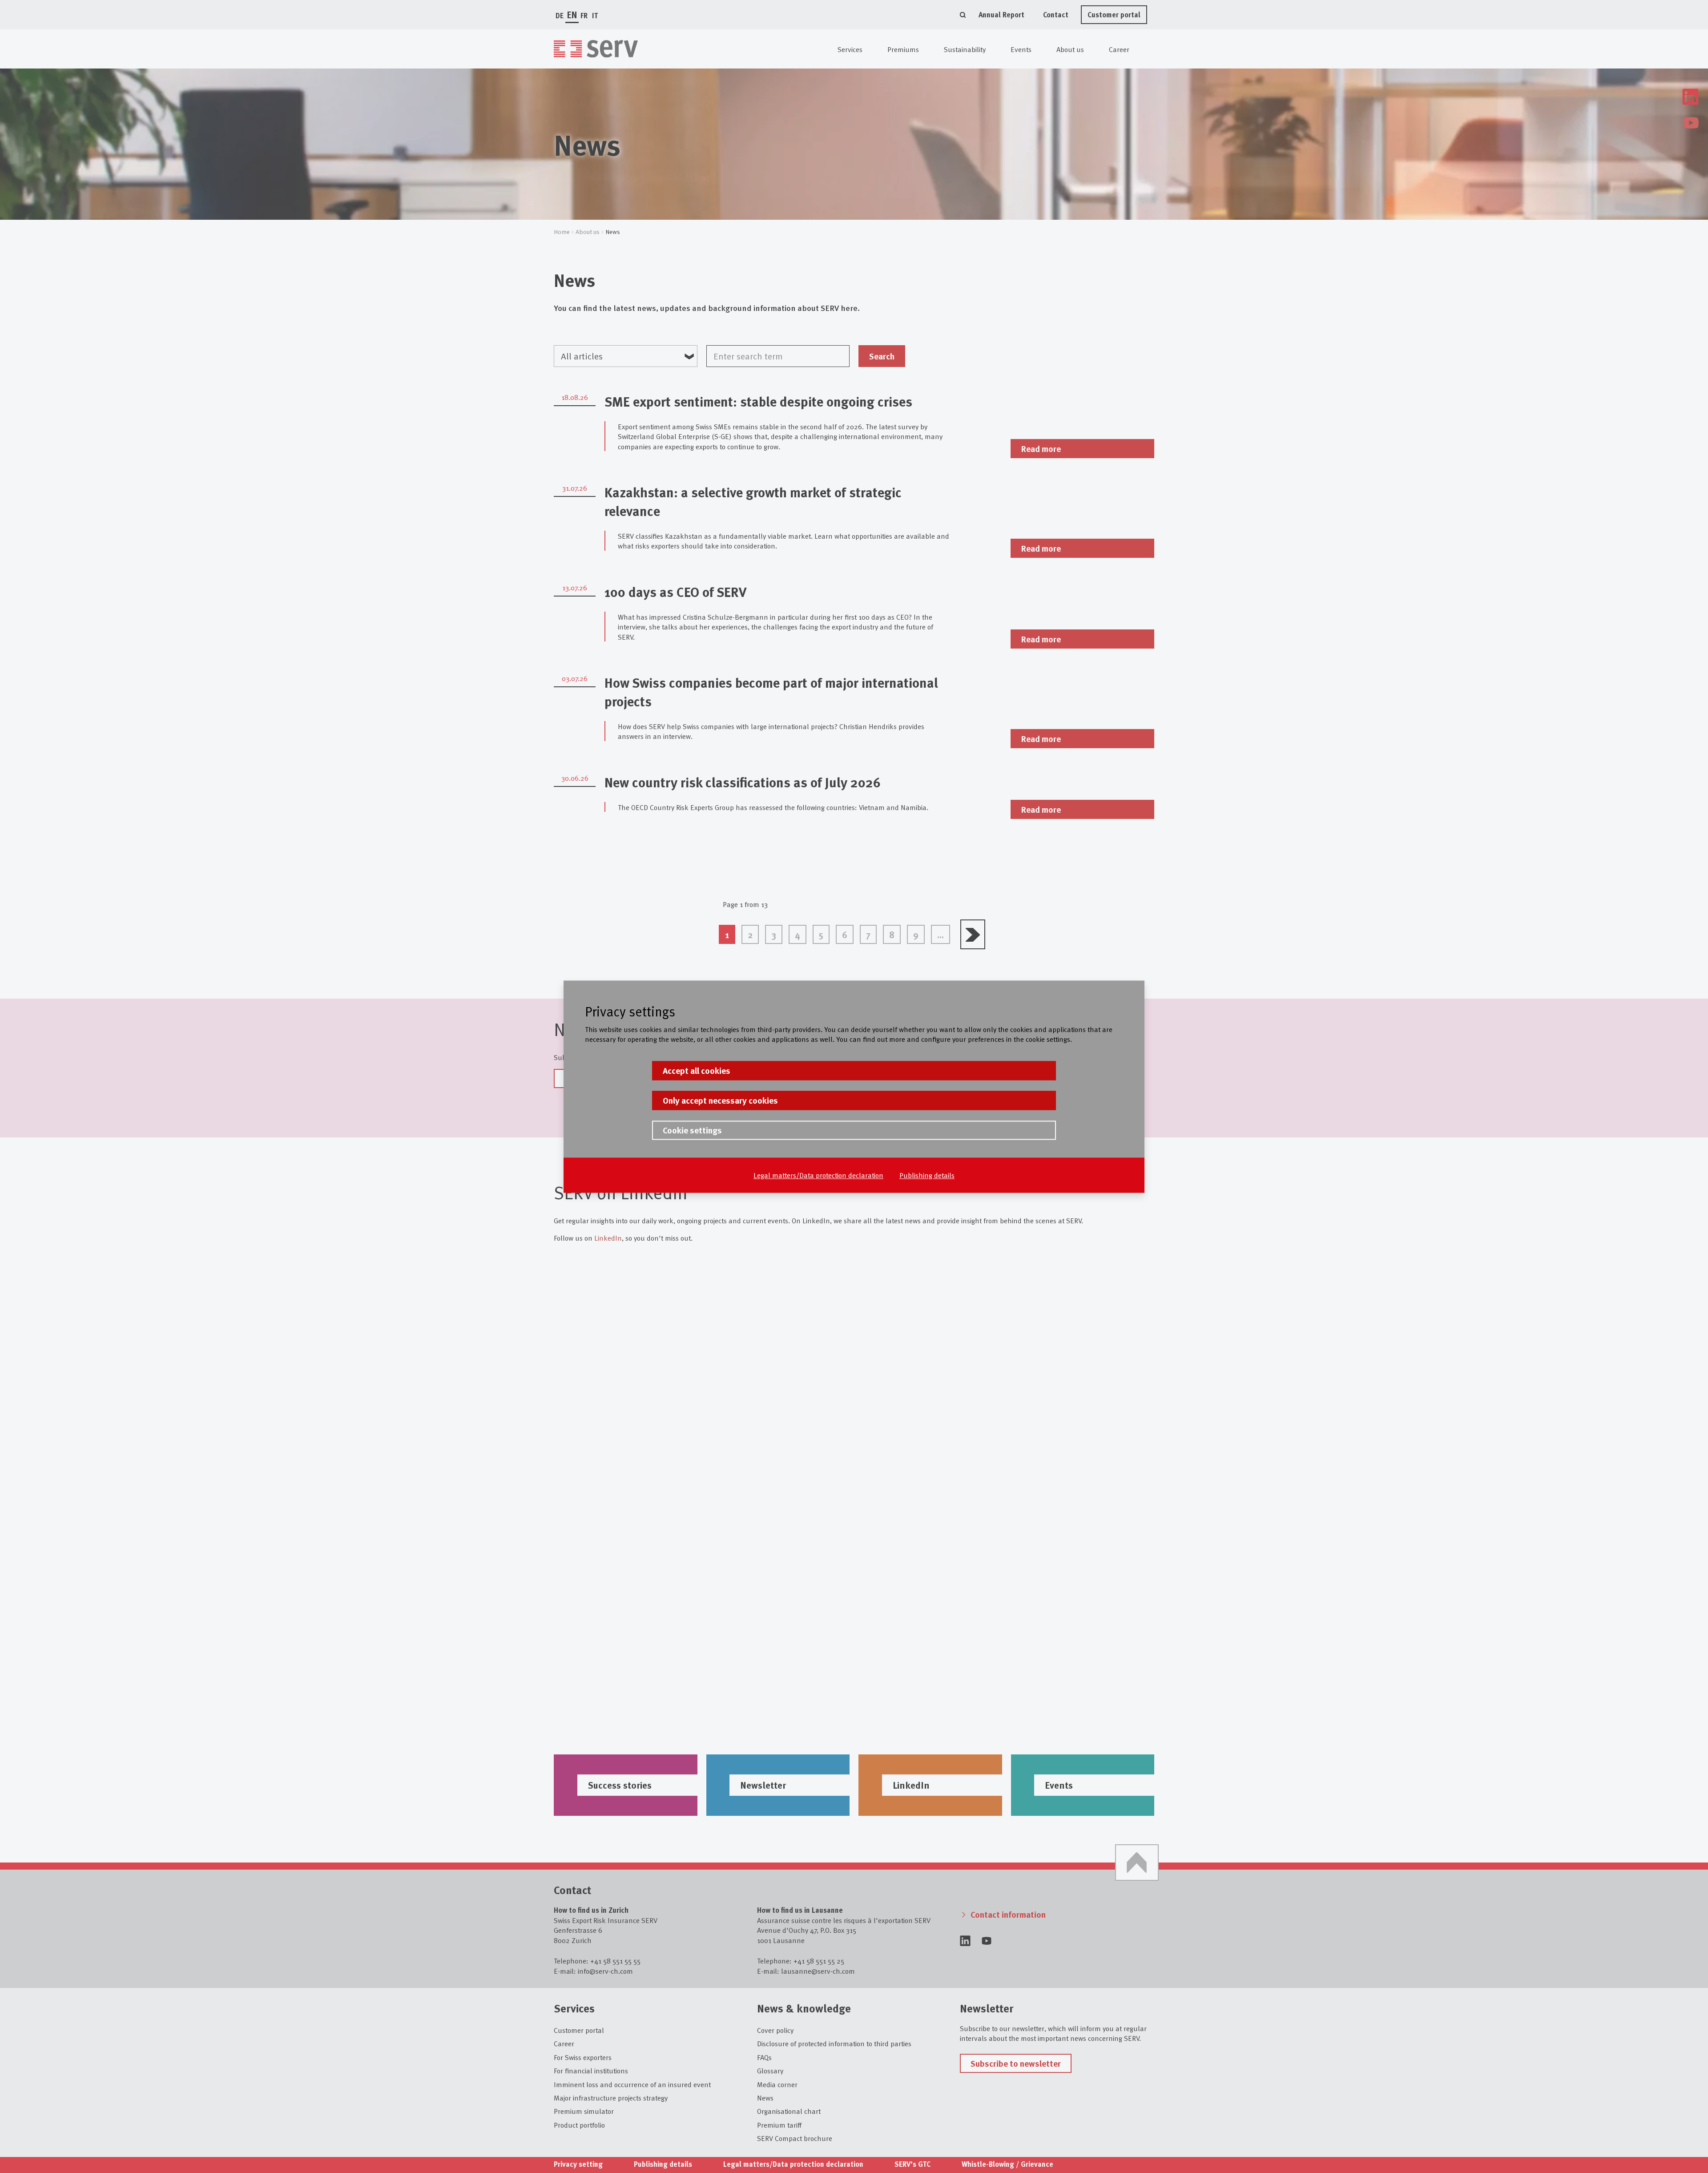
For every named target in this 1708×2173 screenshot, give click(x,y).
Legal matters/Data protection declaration (818, 1175)
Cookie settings (692, 1130)
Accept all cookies (697, 1070)
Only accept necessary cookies (720, 1100)
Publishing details (927, 1175)
